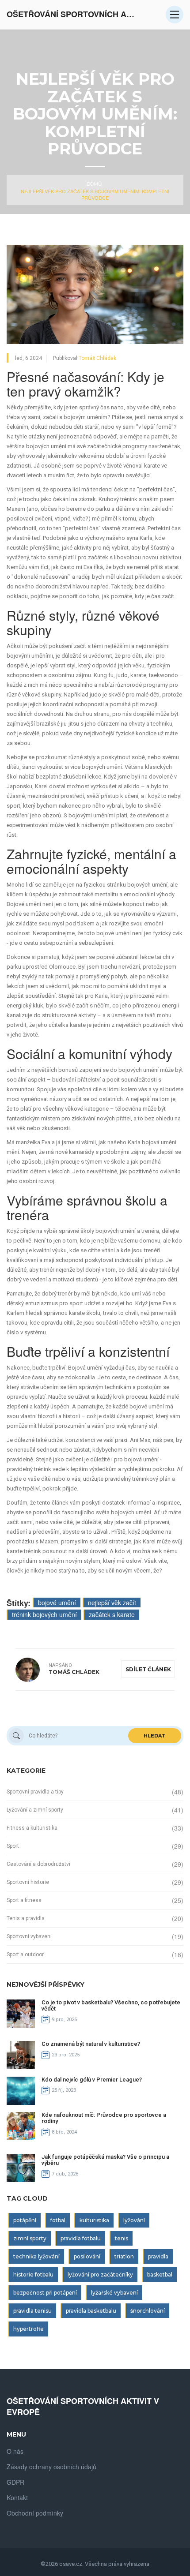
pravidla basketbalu (91, 2311)
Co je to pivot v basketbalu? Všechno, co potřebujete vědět (111, 2005)
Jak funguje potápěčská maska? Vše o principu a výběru (105, 2160)
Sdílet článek (148, 1669)
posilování (87, 2256)
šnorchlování (148, 2311)
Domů (94, 184)
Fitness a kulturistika (32, 1828)
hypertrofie (28, 2329)
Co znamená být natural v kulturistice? (91, 2044)
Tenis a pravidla (26, 1918)
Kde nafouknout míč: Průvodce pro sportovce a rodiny (104, 2118)
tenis (122, 2238)
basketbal (160, 2275)
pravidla (158, 2256)
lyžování (134, 2220)
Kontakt (17, 2497)
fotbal (58, 2220)
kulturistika (94, 2220)
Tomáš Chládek (97, 358)
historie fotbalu (33, 2275)
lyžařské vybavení (114, 2293)
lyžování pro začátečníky (100, 2275)
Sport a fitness (24, 1900)
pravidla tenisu (32, 2311)
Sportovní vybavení (29, 1936)
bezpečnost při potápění (45, 2293)
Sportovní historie (28, 1882)
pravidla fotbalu (81, 2238)
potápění (25, 2220)
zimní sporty (30, 2238)
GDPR (15, 2482)
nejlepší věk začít (112, 1603)
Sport (13, 1846)
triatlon (124, 2256)
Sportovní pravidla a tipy (35, 1792)
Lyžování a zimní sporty (35, 1810)
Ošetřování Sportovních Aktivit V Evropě (73, 14)
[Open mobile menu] (175, 15)
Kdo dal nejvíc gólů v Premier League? (92, 2080)
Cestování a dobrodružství (38, 1864)
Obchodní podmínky (35, 2513)
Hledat (155, 1736)
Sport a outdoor (25, 1954)
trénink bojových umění (44, 1614)
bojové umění (57, 1603)
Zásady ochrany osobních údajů (51, 2467)
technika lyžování (36, 2256)
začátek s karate (112, 1614)
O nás (15, 2451)
